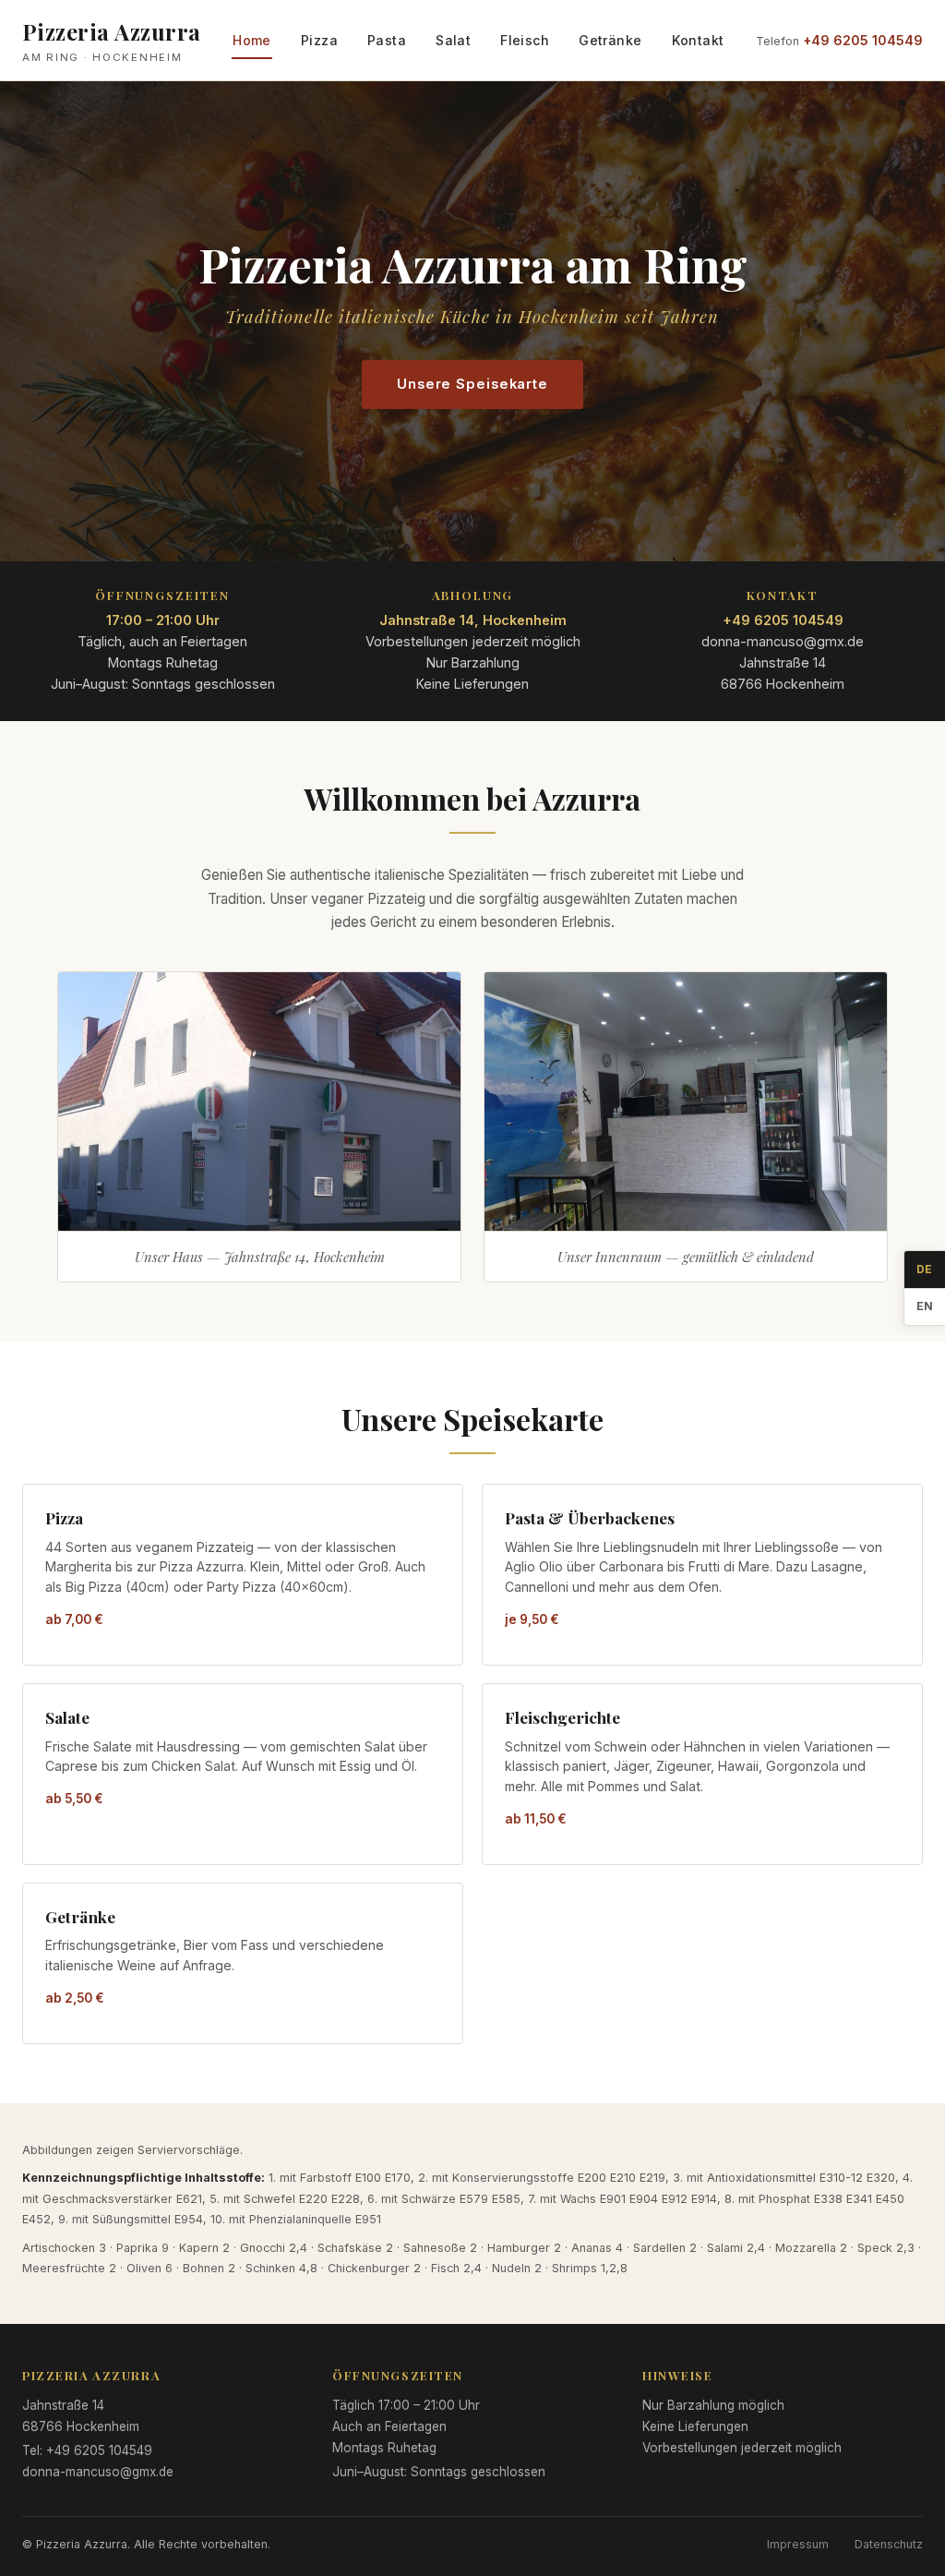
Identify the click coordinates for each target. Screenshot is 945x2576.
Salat (453, 40)
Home (252, 40)
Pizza (319, 40)
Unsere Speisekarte (472, 384)
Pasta (387, 40)
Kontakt (698, 40)
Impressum (798, 2544)
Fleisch (525, 40)
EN (925, 1306)
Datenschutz (889, 2544)
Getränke (610, 40)
